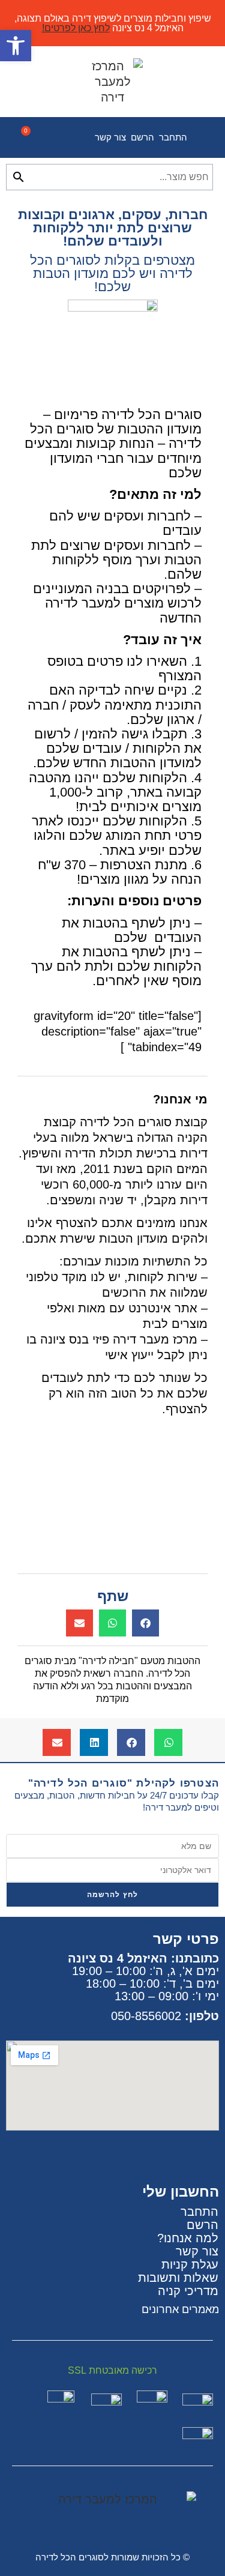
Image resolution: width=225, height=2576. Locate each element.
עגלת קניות (190, 2264)
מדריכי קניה (188, 2291)
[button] (145, 1623)
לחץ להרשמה (113, 1895)
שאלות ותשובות (178, 2278)
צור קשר (110, 137)
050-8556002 (146, 2016)
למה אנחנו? (188, 2238)
